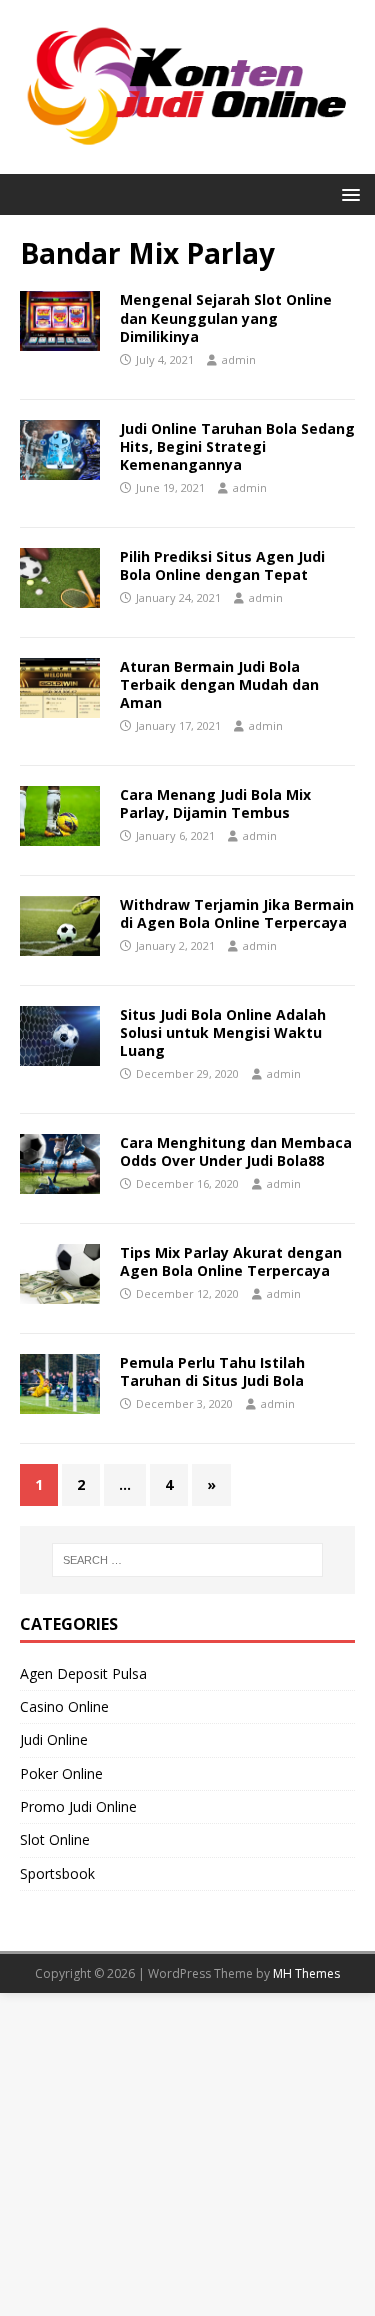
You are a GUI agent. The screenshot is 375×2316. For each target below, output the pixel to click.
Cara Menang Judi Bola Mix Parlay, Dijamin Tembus (215, 803)
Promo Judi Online (78, 1806)
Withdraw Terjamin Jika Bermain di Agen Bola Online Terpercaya (237, 913)
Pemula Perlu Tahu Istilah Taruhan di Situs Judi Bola (212, 1371)
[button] (347, 193)
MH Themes (306, 1973)
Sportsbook (57, 1873)
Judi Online (54, 1739)
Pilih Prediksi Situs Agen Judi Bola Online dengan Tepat (222, 565)
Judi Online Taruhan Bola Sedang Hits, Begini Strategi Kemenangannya (237, 446)
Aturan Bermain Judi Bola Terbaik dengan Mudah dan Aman (219, 684)
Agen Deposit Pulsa (83, 1673)
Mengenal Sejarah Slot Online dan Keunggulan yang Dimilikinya (226, 317)
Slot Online (55, 1839)
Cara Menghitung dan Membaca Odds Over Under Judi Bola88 (236, 1151)
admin (239, 359)
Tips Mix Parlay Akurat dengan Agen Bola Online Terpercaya (231, 1261)
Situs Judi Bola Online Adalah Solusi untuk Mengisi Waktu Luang (223, 1032)
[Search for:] (188, 1560)
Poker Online (61, 1773)
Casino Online (64, 1706)
